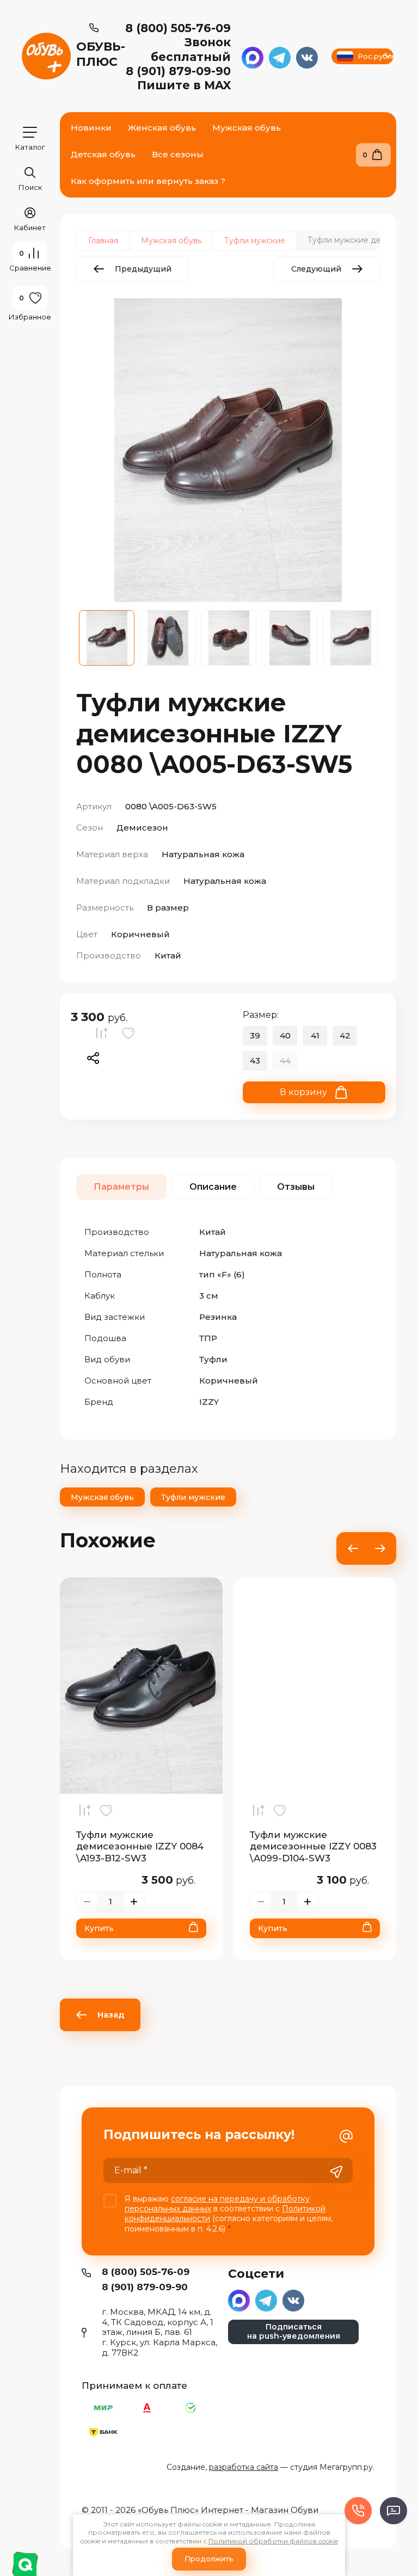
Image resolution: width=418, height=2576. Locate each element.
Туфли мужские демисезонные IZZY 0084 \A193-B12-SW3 (140, 1846)
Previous (353, 1548)
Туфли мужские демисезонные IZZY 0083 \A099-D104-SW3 (313, 1846)
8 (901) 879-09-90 (178, 71)
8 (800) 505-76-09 (178, 28)
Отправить (336, 2172)
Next (380, 1548)
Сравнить (104, 1036)
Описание (213, 1187)
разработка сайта (244, 2467)
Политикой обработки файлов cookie (273, 2541)
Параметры (121, 1187)
